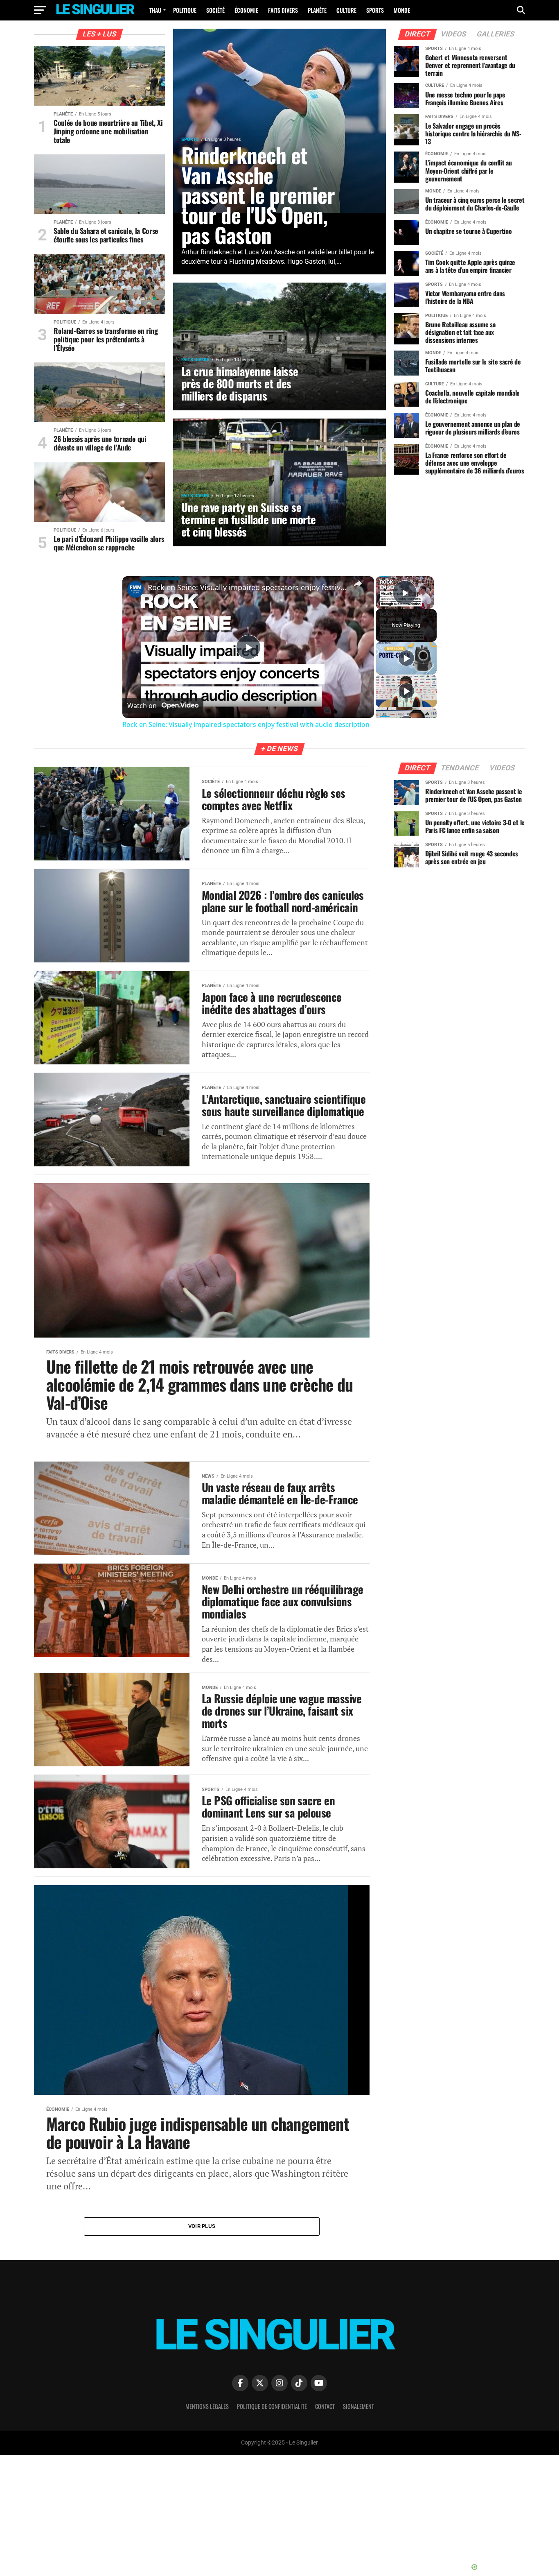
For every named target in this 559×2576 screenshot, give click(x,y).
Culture (346, 10)
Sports (375, 10)
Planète (317, 10)
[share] (358, 584)
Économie (246, 10)
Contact (325, 2406)
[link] (135, 589)
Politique (185, 10)
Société (215, 10)
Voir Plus (202, 2226)
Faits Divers (283, 10)
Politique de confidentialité (272, 2406)
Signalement (358, 2406)
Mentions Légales (207, 2406)
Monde (402, 10)
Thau (155, 10)
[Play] (406, 658)
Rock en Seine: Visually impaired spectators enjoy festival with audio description (247, 587)
